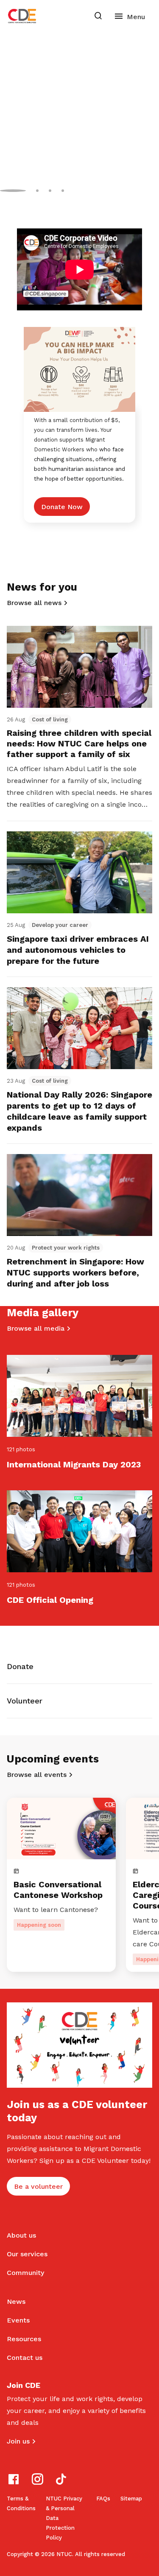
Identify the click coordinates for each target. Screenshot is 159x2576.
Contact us (25, 2358)
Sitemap (131, 2499)
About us (21, 2235)
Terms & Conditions (21, 2503)
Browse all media (36, 1328)
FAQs (103, 2499)
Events (18, 2320)
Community (25, 2273)
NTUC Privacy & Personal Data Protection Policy (64, 2518)
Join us (18, 2441)
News (16, 2302)
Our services (27, 2254)
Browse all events (37, 1775)
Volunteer (25, 1701)
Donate (20, 1666)
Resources (24, 2339)
